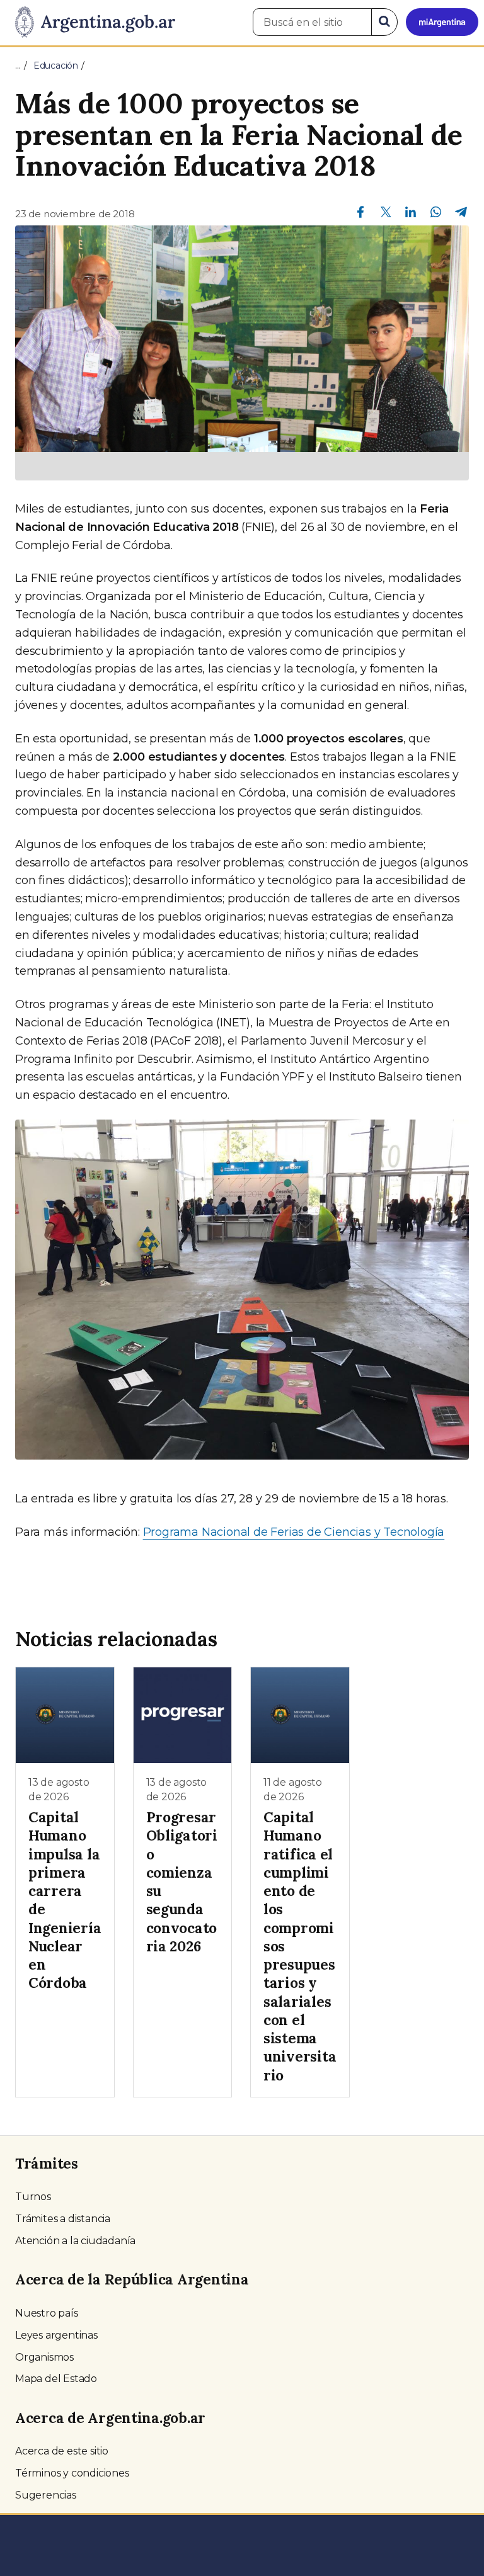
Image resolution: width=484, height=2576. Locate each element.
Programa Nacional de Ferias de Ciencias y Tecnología (294, 1532)
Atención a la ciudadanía (75, 2241)
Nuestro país (47, 2313)
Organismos (44, 2357)
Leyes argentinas (56, 2335)
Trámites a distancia (63, 2219)
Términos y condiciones (72, 2473)
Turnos (33, 2197)
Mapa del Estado (56, 2379)
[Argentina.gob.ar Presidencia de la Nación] (90, 23)
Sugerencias (46, 2495)
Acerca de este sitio (62, 2451)
